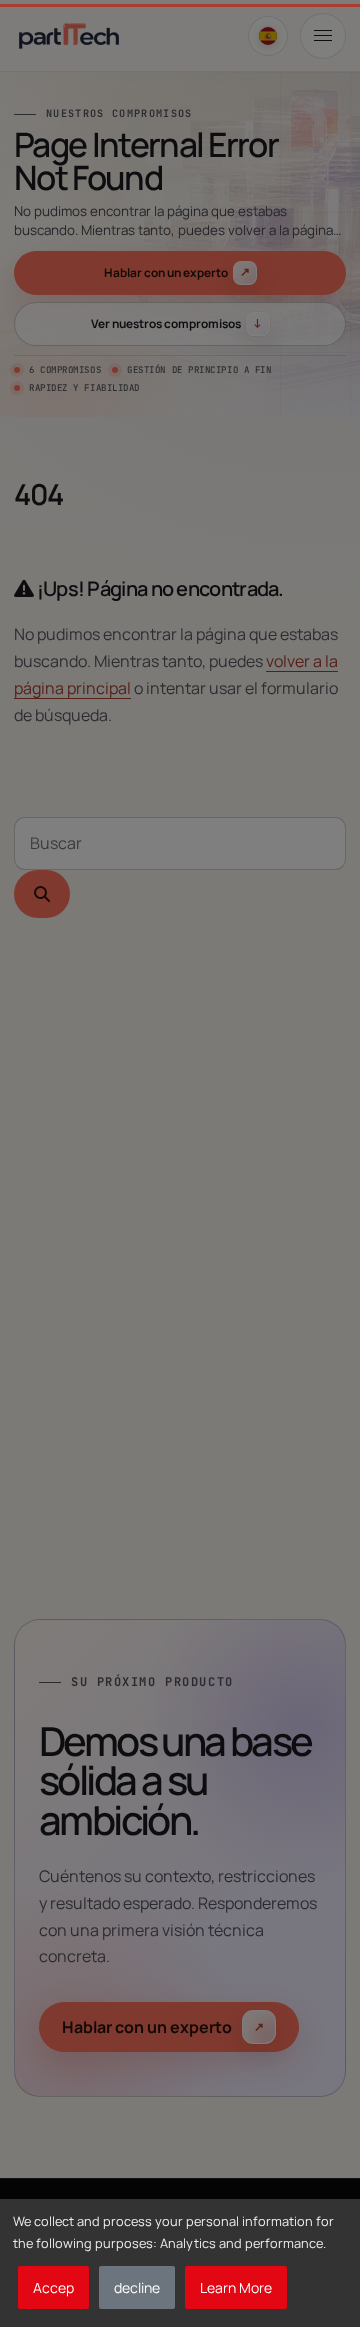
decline (137, 2287)
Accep (53, 2287)
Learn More (236, 2287)
